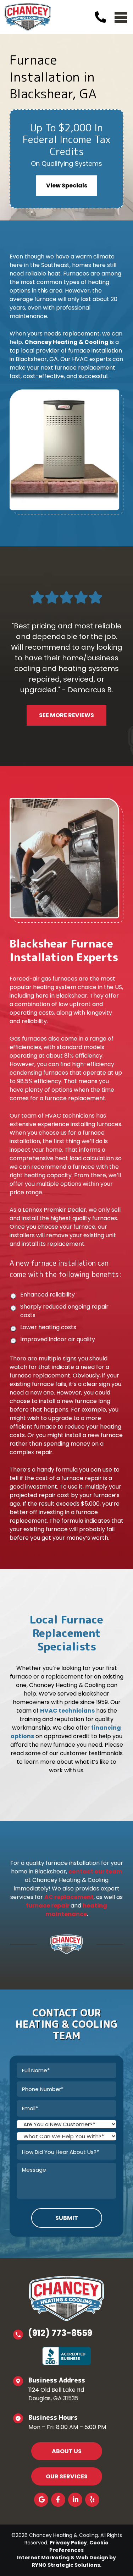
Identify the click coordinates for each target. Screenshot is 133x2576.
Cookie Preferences (79, 2546)
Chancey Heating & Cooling (66, 342)
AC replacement (69, 1897)
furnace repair (48, 1906)
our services (67, 2476)
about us (67, 2451)
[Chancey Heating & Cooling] (28, 17)
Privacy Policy (68, 2543)
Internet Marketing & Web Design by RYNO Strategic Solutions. (66, 2561)
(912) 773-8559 (60, 2333)
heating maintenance (76, 1910)
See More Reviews (66, 715)
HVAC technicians (67, 1711)
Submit (67, 2218)
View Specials (67, 185)
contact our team (95, 1871)
